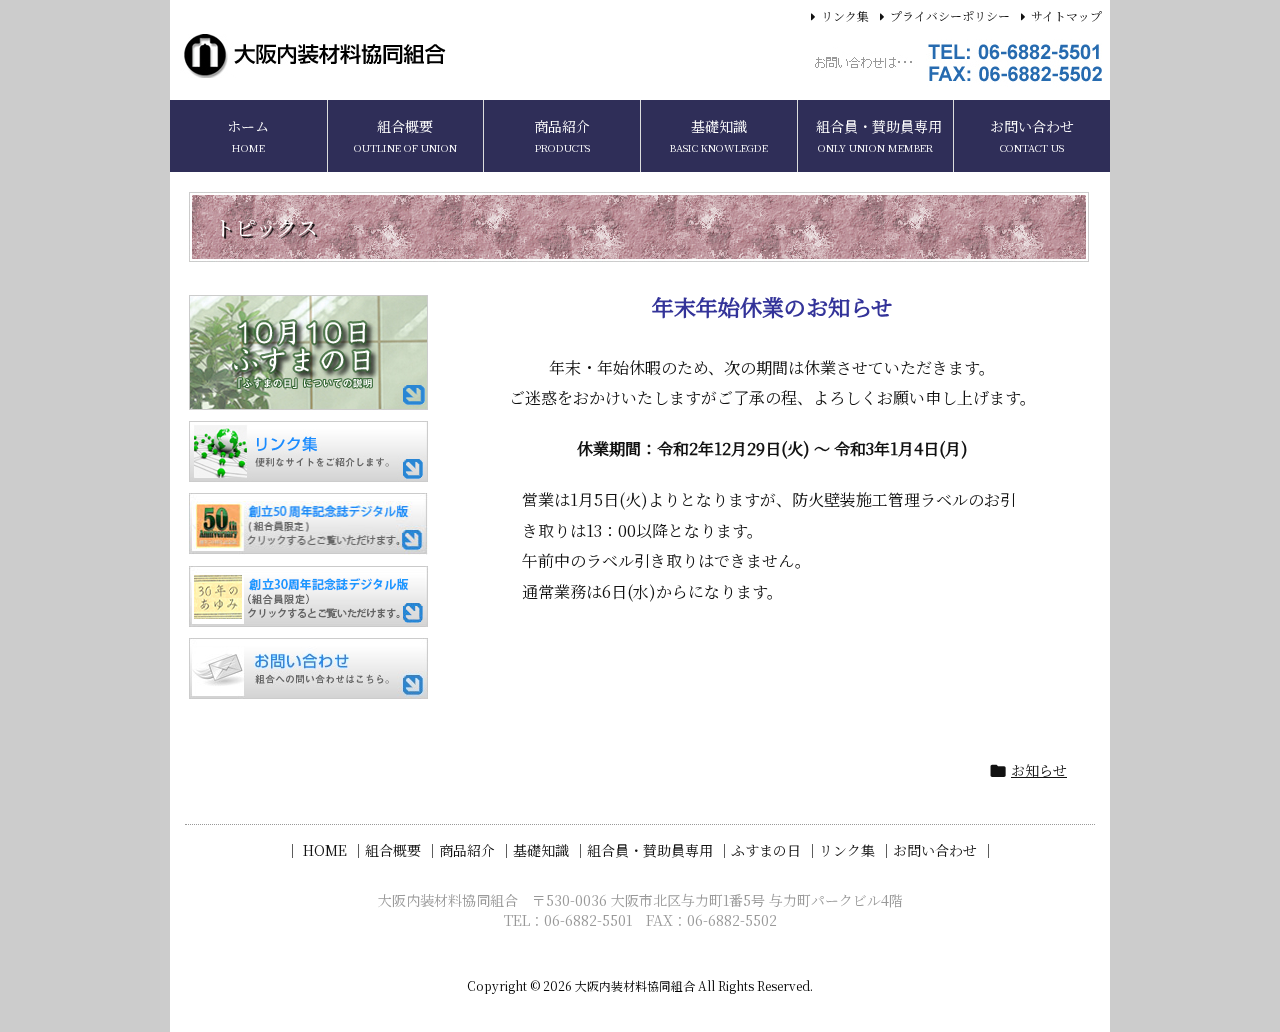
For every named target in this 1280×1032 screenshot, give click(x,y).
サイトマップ (1066, 15)
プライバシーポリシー (950, 15)
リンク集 (845, 15)
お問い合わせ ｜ (944, 850)
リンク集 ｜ (856, 850)
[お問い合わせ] (308, 668)
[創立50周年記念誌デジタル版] (308, 524)
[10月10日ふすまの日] (308, 352)
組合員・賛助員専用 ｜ (659, 850)
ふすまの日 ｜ (775, 850)
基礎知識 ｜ (550, 850)
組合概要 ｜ (402, 850)
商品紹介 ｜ (476, 850)
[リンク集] (308, 451)
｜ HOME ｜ (325, 850)
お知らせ (1039, 770)
